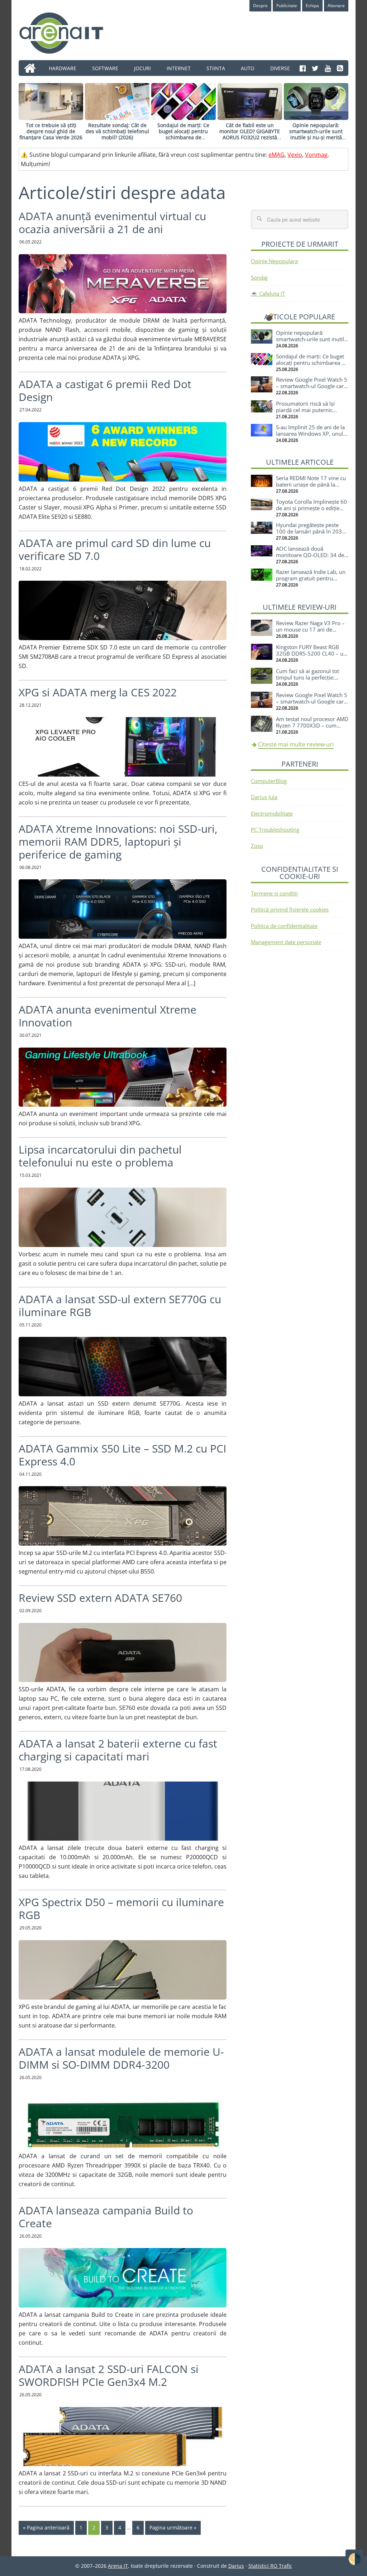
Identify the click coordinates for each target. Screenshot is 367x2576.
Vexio (295, 155)
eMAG (277, 155)
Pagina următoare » (173, 2527)
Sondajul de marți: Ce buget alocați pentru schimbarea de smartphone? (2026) (183, 134)
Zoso (257, 846)
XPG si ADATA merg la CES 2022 (98, 692)
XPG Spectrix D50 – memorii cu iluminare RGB (121, 1908)
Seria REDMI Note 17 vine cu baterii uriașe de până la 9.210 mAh (311, 484)
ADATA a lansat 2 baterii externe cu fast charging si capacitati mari (118, 1750)
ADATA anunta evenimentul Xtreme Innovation (108, 1016)
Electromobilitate (272, 813)
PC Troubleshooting (275, 830)
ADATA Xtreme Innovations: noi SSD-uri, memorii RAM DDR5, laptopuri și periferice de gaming (118, 842)
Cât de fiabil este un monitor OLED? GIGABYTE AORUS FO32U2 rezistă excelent (250, 134)
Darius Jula (264, 797)
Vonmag (316, 155)
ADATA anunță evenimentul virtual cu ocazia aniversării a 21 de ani (112, 223)
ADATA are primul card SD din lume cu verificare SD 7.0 (115, 549)
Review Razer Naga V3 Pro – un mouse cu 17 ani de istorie (310, 629)
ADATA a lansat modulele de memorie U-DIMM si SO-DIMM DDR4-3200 (121, 2058)
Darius (236, 2566)
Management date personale (286, 942)
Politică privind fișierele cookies (290, 909)
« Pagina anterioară (46, 2527)
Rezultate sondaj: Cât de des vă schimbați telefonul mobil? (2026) (117, 131)
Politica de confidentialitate (284, 926)
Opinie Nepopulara (274, 261)
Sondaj (259, 277)
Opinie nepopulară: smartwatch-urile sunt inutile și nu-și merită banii (316, 134)
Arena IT (67, 33)
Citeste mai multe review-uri (296, 744)
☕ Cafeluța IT (268, 294)
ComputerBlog (269, 781)
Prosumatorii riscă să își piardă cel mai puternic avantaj (305, 410)
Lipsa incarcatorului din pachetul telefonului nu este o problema (100, 1156)
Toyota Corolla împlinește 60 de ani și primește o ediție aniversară (311, 508)
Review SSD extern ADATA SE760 (100, 1598)
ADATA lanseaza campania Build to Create (106, 2217)
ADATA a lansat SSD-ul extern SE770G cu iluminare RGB (120, 1306)
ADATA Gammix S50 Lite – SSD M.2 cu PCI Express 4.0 (122, 1455)
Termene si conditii (274, 893)
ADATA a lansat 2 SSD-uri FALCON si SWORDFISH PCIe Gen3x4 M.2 (109, 2375)
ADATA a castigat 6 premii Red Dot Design (105, 390)
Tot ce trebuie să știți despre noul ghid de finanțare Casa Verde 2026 (51, 131)
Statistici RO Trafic (270, 2566)
